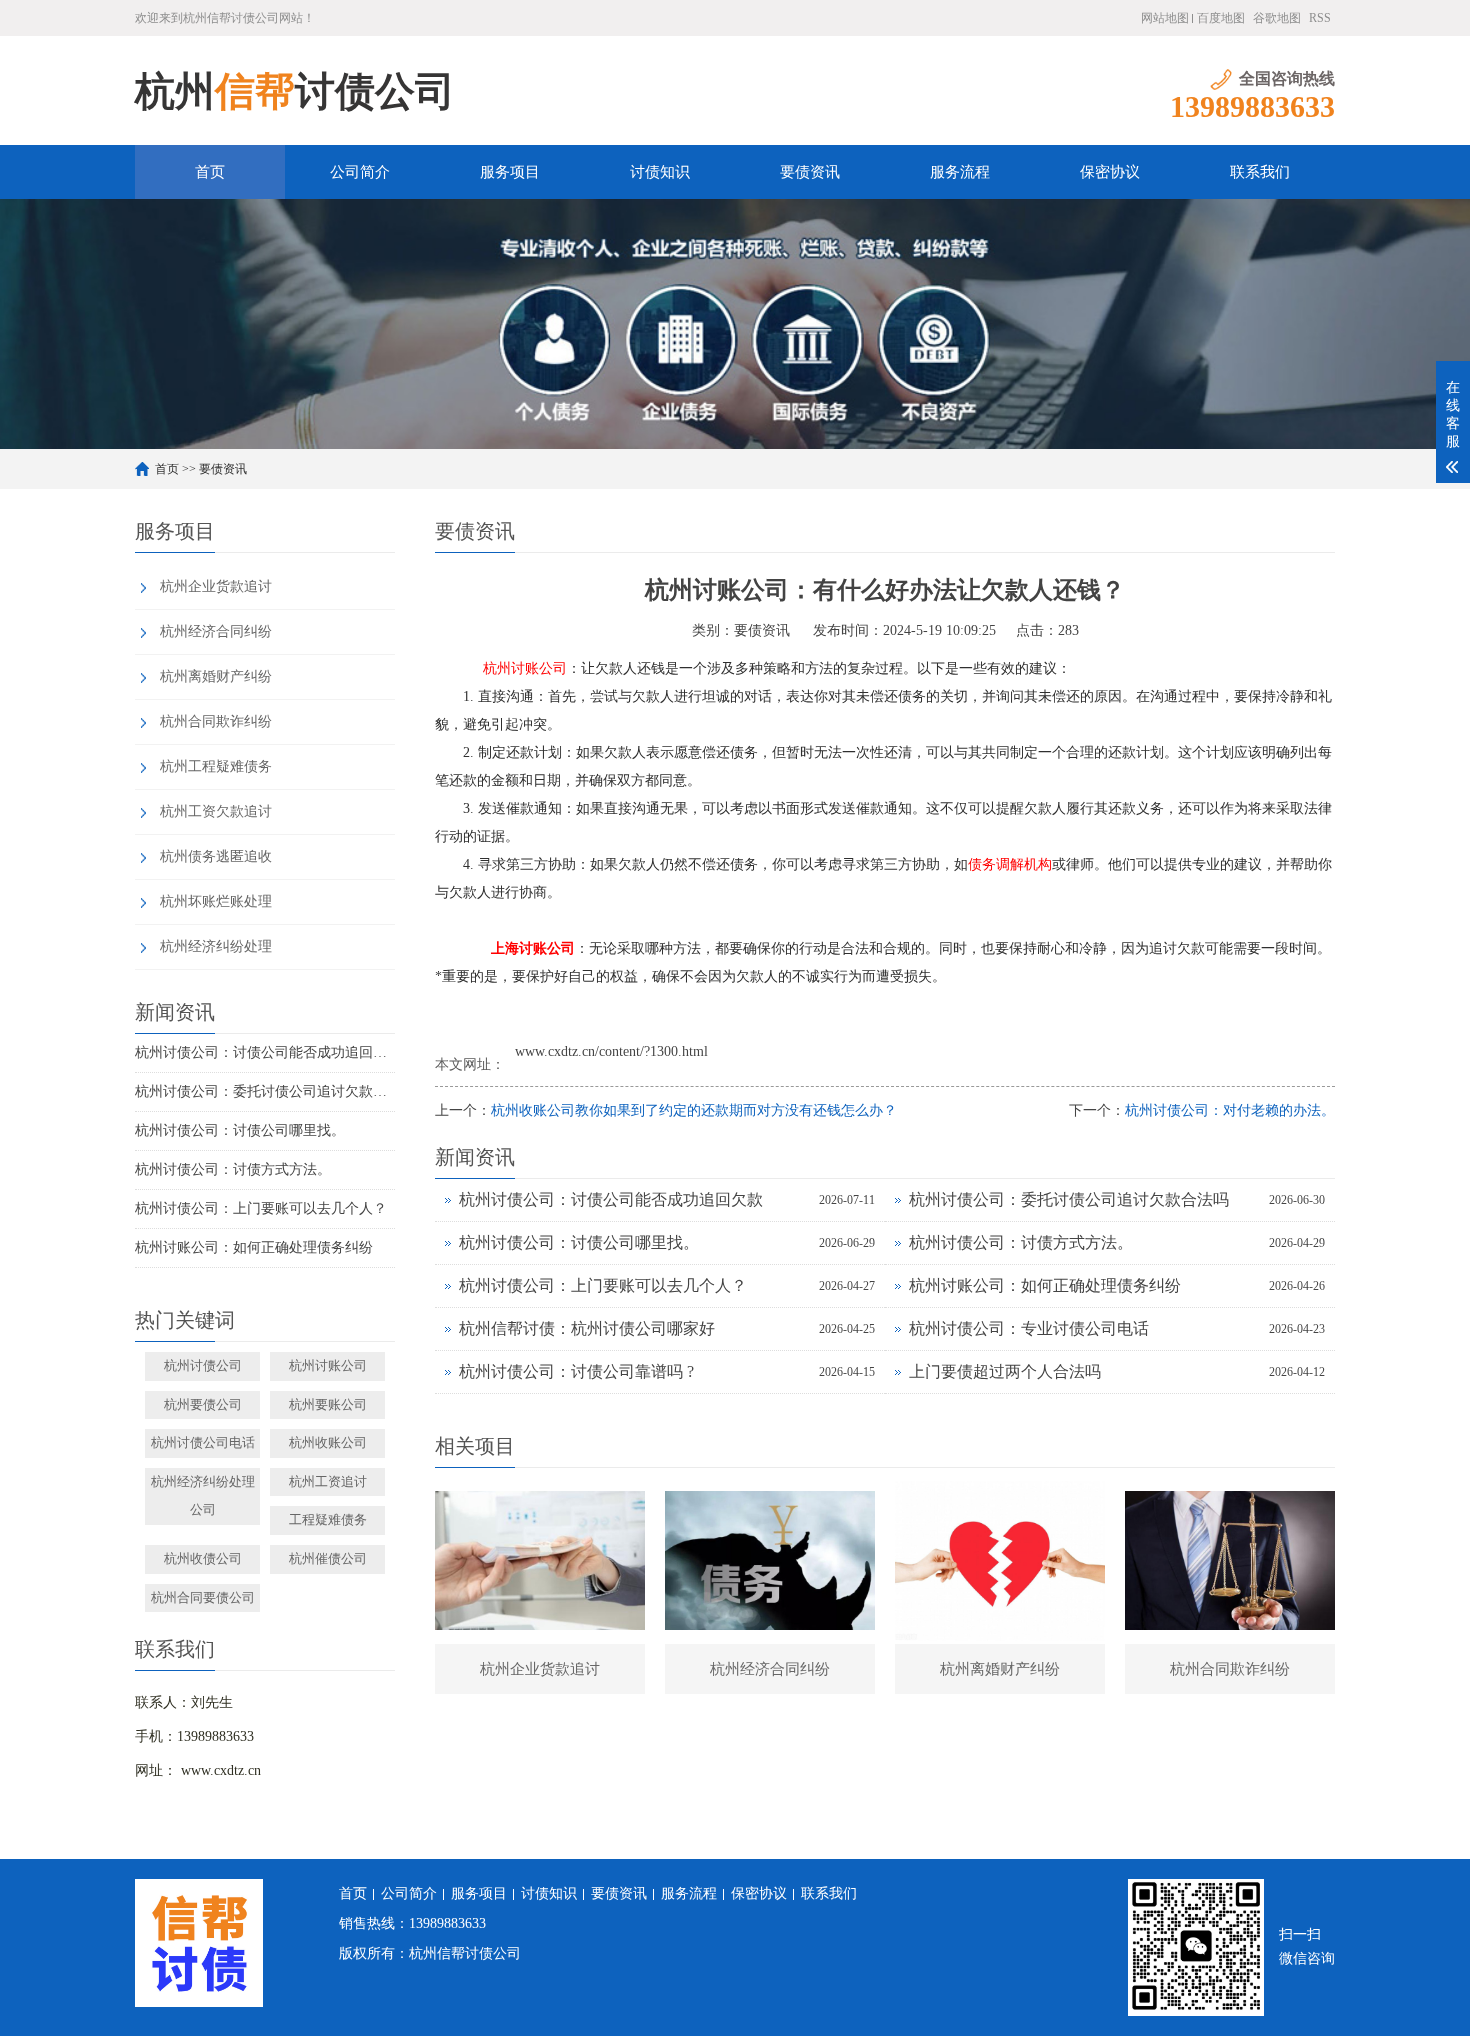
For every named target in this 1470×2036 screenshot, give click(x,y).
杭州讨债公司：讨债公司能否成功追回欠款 (265, 1052)
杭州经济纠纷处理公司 (203, 1496)
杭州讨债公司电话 (203, 1442)
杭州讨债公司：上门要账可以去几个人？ (261, 1208)
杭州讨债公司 (203, 1365)
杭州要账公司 (328, 1404)
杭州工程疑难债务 (216, 766)
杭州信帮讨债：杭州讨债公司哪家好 (587, 1328)
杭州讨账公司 (328, 1365)
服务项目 (510, 172)
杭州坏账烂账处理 (216, 901)
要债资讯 (810, 172)
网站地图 (1165, 18)
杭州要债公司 (203, 1404)
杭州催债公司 (328, 1558)
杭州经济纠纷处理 (216, 946)
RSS (1320, 18)
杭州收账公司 (328, 1442)
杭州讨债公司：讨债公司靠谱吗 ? (576, 1371)
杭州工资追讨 (328, 1481)
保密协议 (1110, 172)
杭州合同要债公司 (203, 1597)
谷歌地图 (1277, 18)
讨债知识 (660, 172)
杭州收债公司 (203, 1558)
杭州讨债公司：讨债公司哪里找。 (240, 1130)
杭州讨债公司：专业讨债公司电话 (1029, 1328)
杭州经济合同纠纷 (216, 631)
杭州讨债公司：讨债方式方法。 (233, 1169)
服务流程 (960, 172)
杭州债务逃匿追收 (216, 856)
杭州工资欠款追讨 (216, 811)
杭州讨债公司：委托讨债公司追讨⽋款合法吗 (265, 1091)
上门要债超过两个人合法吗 (1005, 1371)
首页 (210, 172)
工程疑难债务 (328, 1519)
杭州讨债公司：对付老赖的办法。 (1230, 1110)
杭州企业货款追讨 (216, 586)
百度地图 (1221, 18)
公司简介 (360, 172)
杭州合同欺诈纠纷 (216, 721)
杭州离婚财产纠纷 (216, 676)
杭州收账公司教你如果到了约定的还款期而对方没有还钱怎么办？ (694, 1110)
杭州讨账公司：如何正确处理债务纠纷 (254, 1247)
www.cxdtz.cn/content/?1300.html (611, 1051)
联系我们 (1260, 172)
